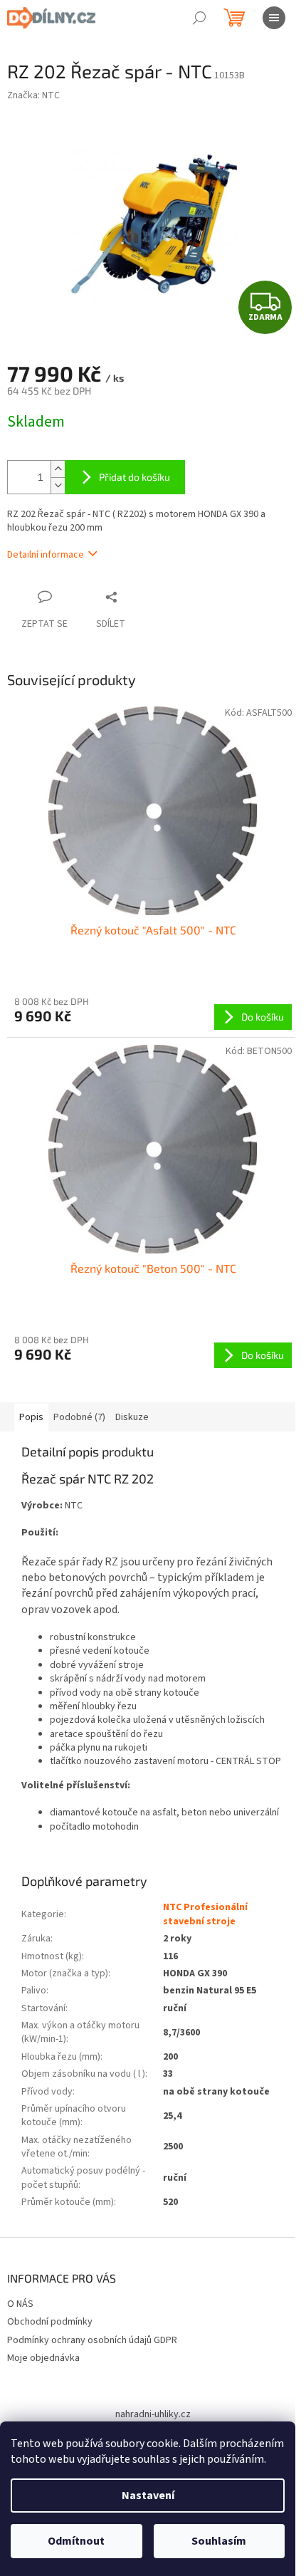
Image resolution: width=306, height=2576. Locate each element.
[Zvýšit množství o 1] (58, 469)
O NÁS (20, 2304)
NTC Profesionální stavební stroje (205, 1914)
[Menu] (274, 18)
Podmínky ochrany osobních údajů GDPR (92, 2340)
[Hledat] (199, 18)
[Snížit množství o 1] (58, 485)
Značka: (33, 95)
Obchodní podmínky (50, 2322)
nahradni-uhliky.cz (153, 2414)
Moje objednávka (43, 2358)
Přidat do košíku (134, 477)
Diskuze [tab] (132, 1417)
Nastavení (148, 2496)
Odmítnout (76, 2541)
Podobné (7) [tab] (79, 1417)
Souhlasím (219, 2541)
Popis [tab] (31, 1417)
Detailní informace (46, 555)
